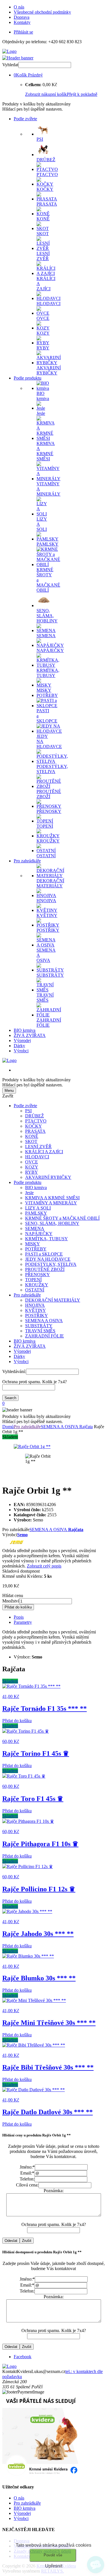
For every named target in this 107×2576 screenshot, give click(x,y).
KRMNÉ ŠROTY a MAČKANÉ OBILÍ (62, 1218)
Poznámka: (54, 2191)
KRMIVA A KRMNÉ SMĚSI (52, 1198)
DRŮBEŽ (35, 1116)
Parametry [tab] (23, 1622)
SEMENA (35, 1228)
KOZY (32, 1167)
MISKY (33, 1244)
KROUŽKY (37, 1285)
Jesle (29, 1193)
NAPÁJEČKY (39, 1234)
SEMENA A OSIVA (44, 1321)
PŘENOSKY (38, 1274)
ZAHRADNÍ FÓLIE (45, 1336)
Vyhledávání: (14, 1371)
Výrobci (21, 1051)
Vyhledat (10, 65)
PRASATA (35, 1131)
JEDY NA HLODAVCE (48, 1259)
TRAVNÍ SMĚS (40, 1331)
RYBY (32, 1172)
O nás (19, 7)
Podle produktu (28, 378)
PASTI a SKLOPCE (44, 1254)
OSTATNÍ (35, 1290)
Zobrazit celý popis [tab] (44, 1566)
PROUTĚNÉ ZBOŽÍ (45, 1269)
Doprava (22, 17)
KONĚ (32, 1136)
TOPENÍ (33, 1280)
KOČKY (34, 1126)
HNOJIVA (35, 1305)
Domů (8, 1427)
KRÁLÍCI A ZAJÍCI (44, 1152)
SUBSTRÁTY (39, 1326)
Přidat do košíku (18, 1607)
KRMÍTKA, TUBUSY (47, 1239)
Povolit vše (53, 2555)
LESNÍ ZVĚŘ (38, 1147)
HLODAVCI (37, 1157)
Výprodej (22, 1040)
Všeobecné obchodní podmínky (42, 12)
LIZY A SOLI (38, 1208)
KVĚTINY (36, 1310)
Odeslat (11, 2241)
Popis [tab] (19, 1617)
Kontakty (22, 22)
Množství (11, 1601)
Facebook (23, 2357)
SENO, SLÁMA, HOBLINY (52, 1223)
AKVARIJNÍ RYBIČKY (48, 1177)
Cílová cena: (27, 2185)
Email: (27, 2173)
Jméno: (27, 2167)
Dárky (19, 1046)
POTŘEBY (36, 1249)
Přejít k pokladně (82, 94)
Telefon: (27, 2179)
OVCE (32, 1162)
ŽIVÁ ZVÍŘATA (30, 1035)
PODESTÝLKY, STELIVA (51, 1264)
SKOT (31, 1141)
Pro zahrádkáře (27, 861)
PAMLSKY (36, 1213)
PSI (28, 1111)
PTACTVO (36, 1121)
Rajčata (85, 1427)
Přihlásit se (23, 32)
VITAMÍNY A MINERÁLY (51, 1203)
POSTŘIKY (37, 1315)
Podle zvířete (25, 119)
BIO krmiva (25, 1030)
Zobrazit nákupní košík (46, 94)
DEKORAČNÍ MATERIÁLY (53, 1300)
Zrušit (27, 2241)
